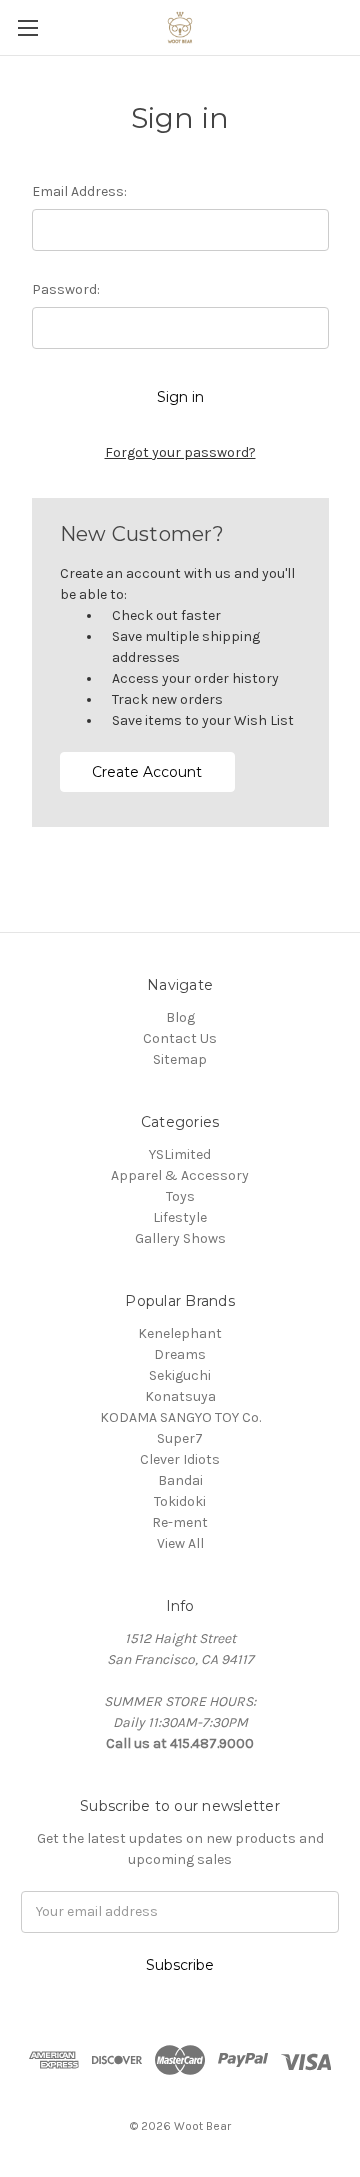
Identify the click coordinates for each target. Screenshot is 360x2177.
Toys (180, 1196)
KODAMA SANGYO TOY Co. (180, 1417)
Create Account (147, 772)
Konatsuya (180, 1396)
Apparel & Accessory (180, 1175)
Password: (66, 289)
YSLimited (180, 1154)
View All (180, 1543)
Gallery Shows (180, 1238)
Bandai (180, 1480)
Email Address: (79, 191)
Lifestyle (180, 1217)
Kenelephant (180, 1333)
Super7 (180, 1438)
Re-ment (180, 1522)
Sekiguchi (180, 1375)
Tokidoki (180, 1501)
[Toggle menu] (27, 27)
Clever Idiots (180, 1459)
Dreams (180, 1354)
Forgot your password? (180, 452)
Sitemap (180, 1059)
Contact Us (180, 1038)
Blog (180, 1017)
